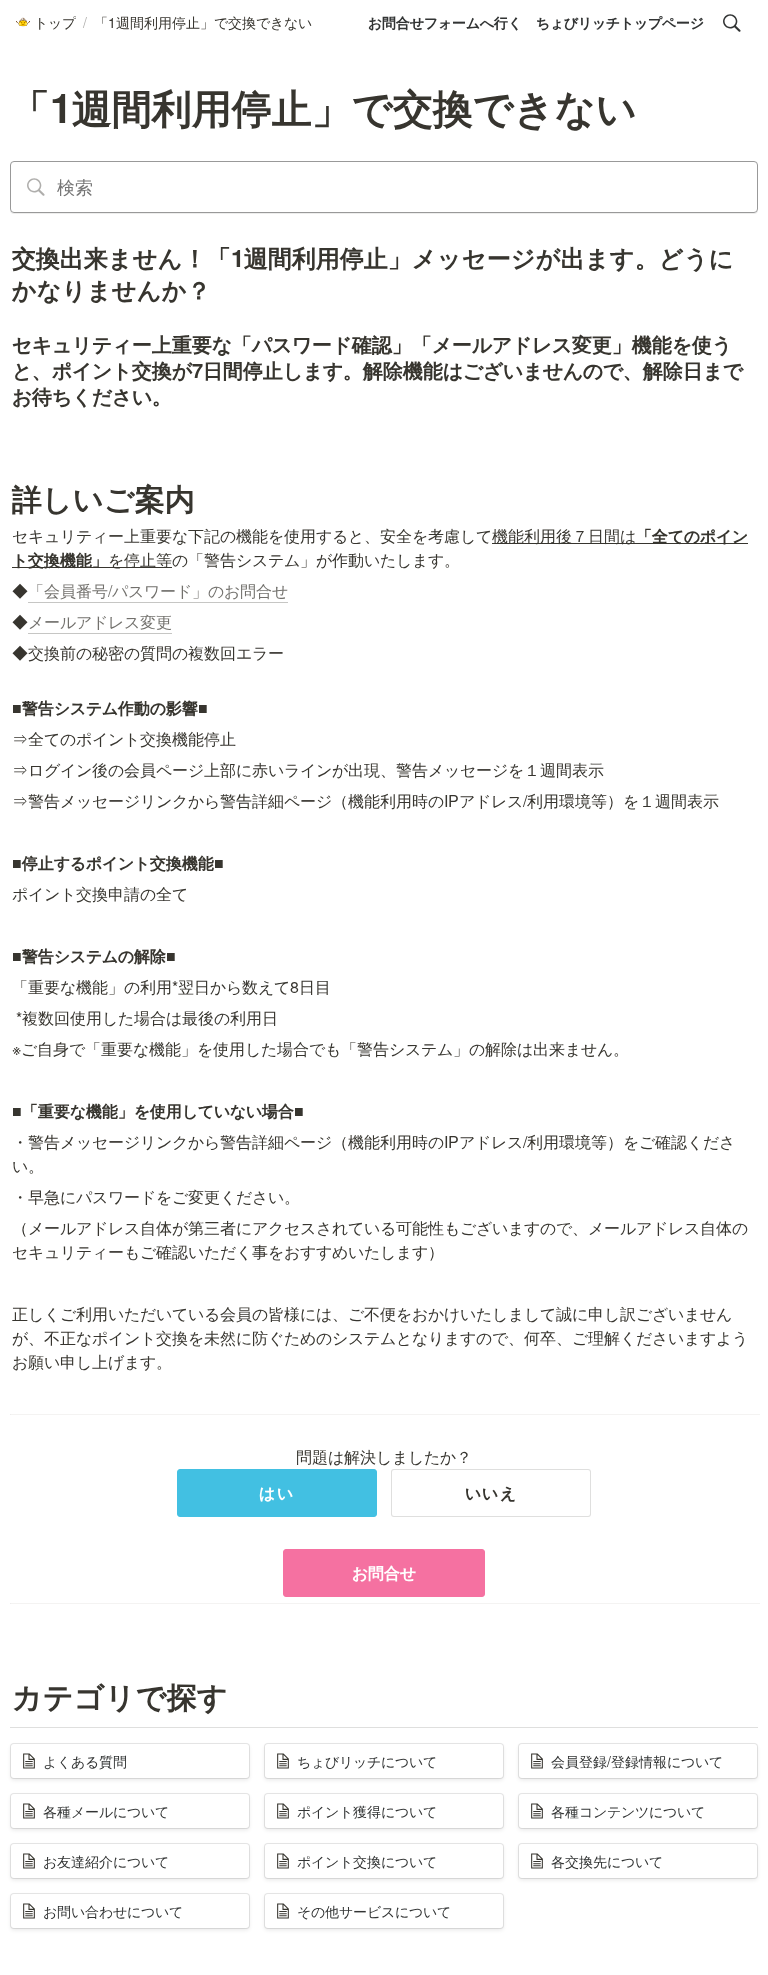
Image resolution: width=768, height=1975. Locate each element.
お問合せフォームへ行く (445, 22)
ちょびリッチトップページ (620, 22)
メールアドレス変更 (100, 621)
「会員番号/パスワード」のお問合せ (158, 590)
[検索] (732, 23)
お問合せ (384, 1572)
